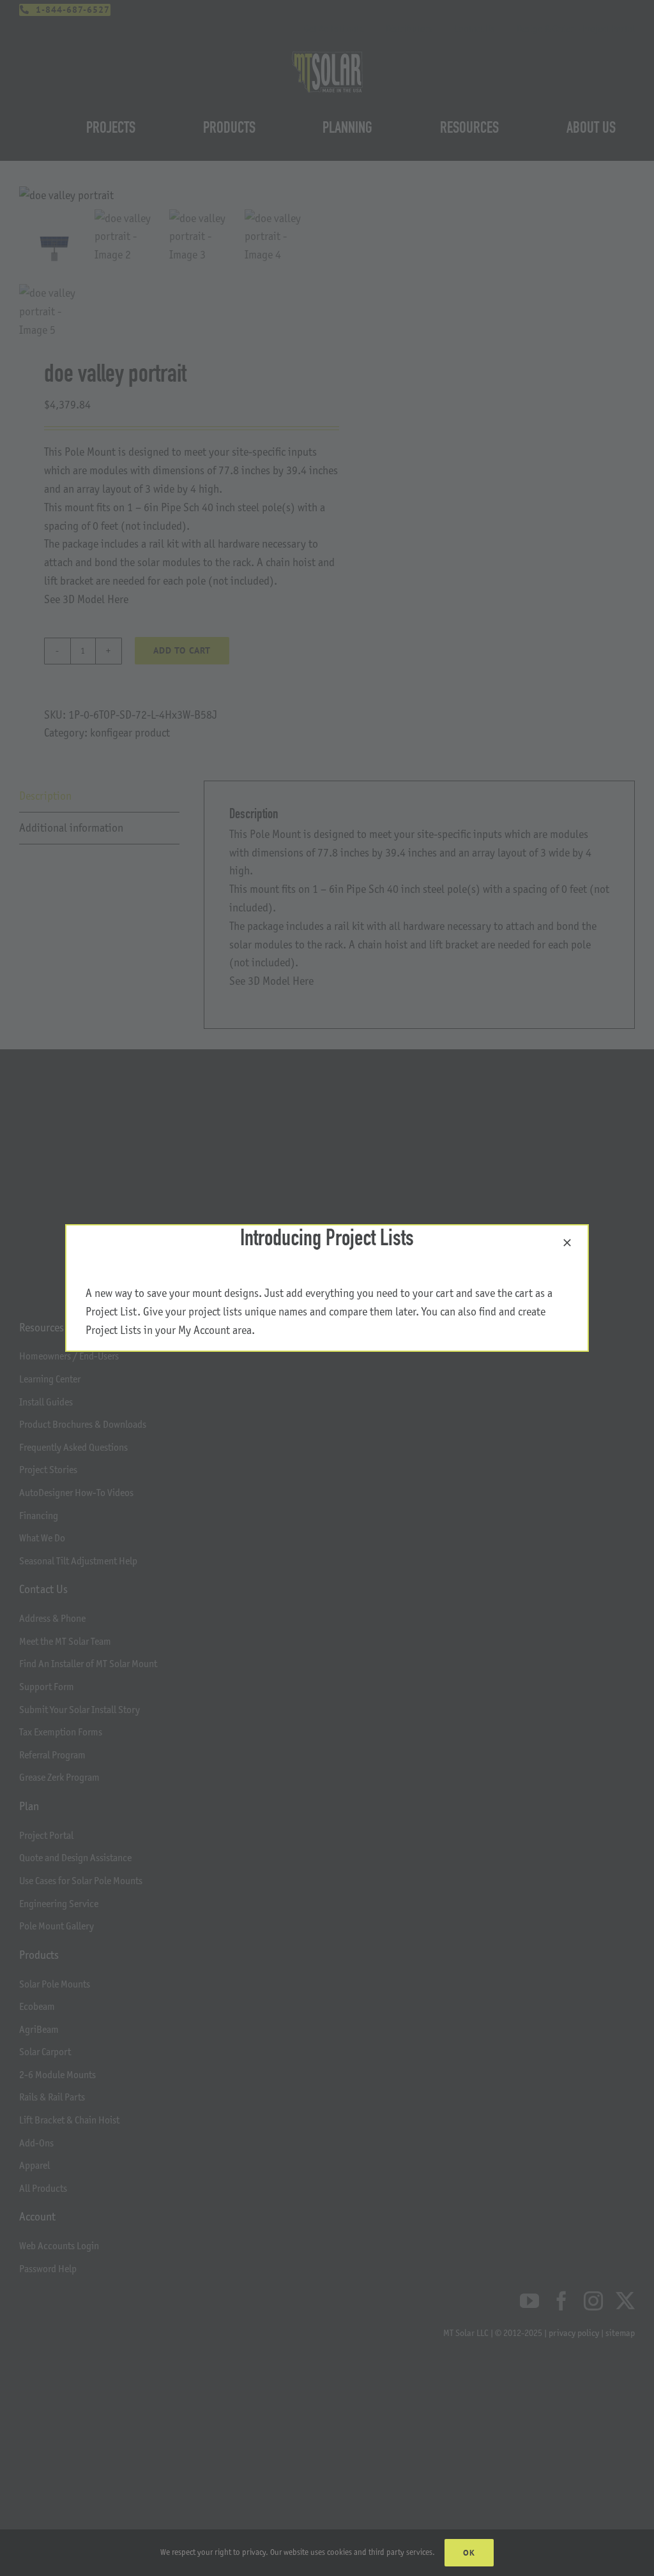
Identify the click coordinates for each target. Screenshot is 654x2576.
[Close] (567, 1243)
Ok (469, 2553)
